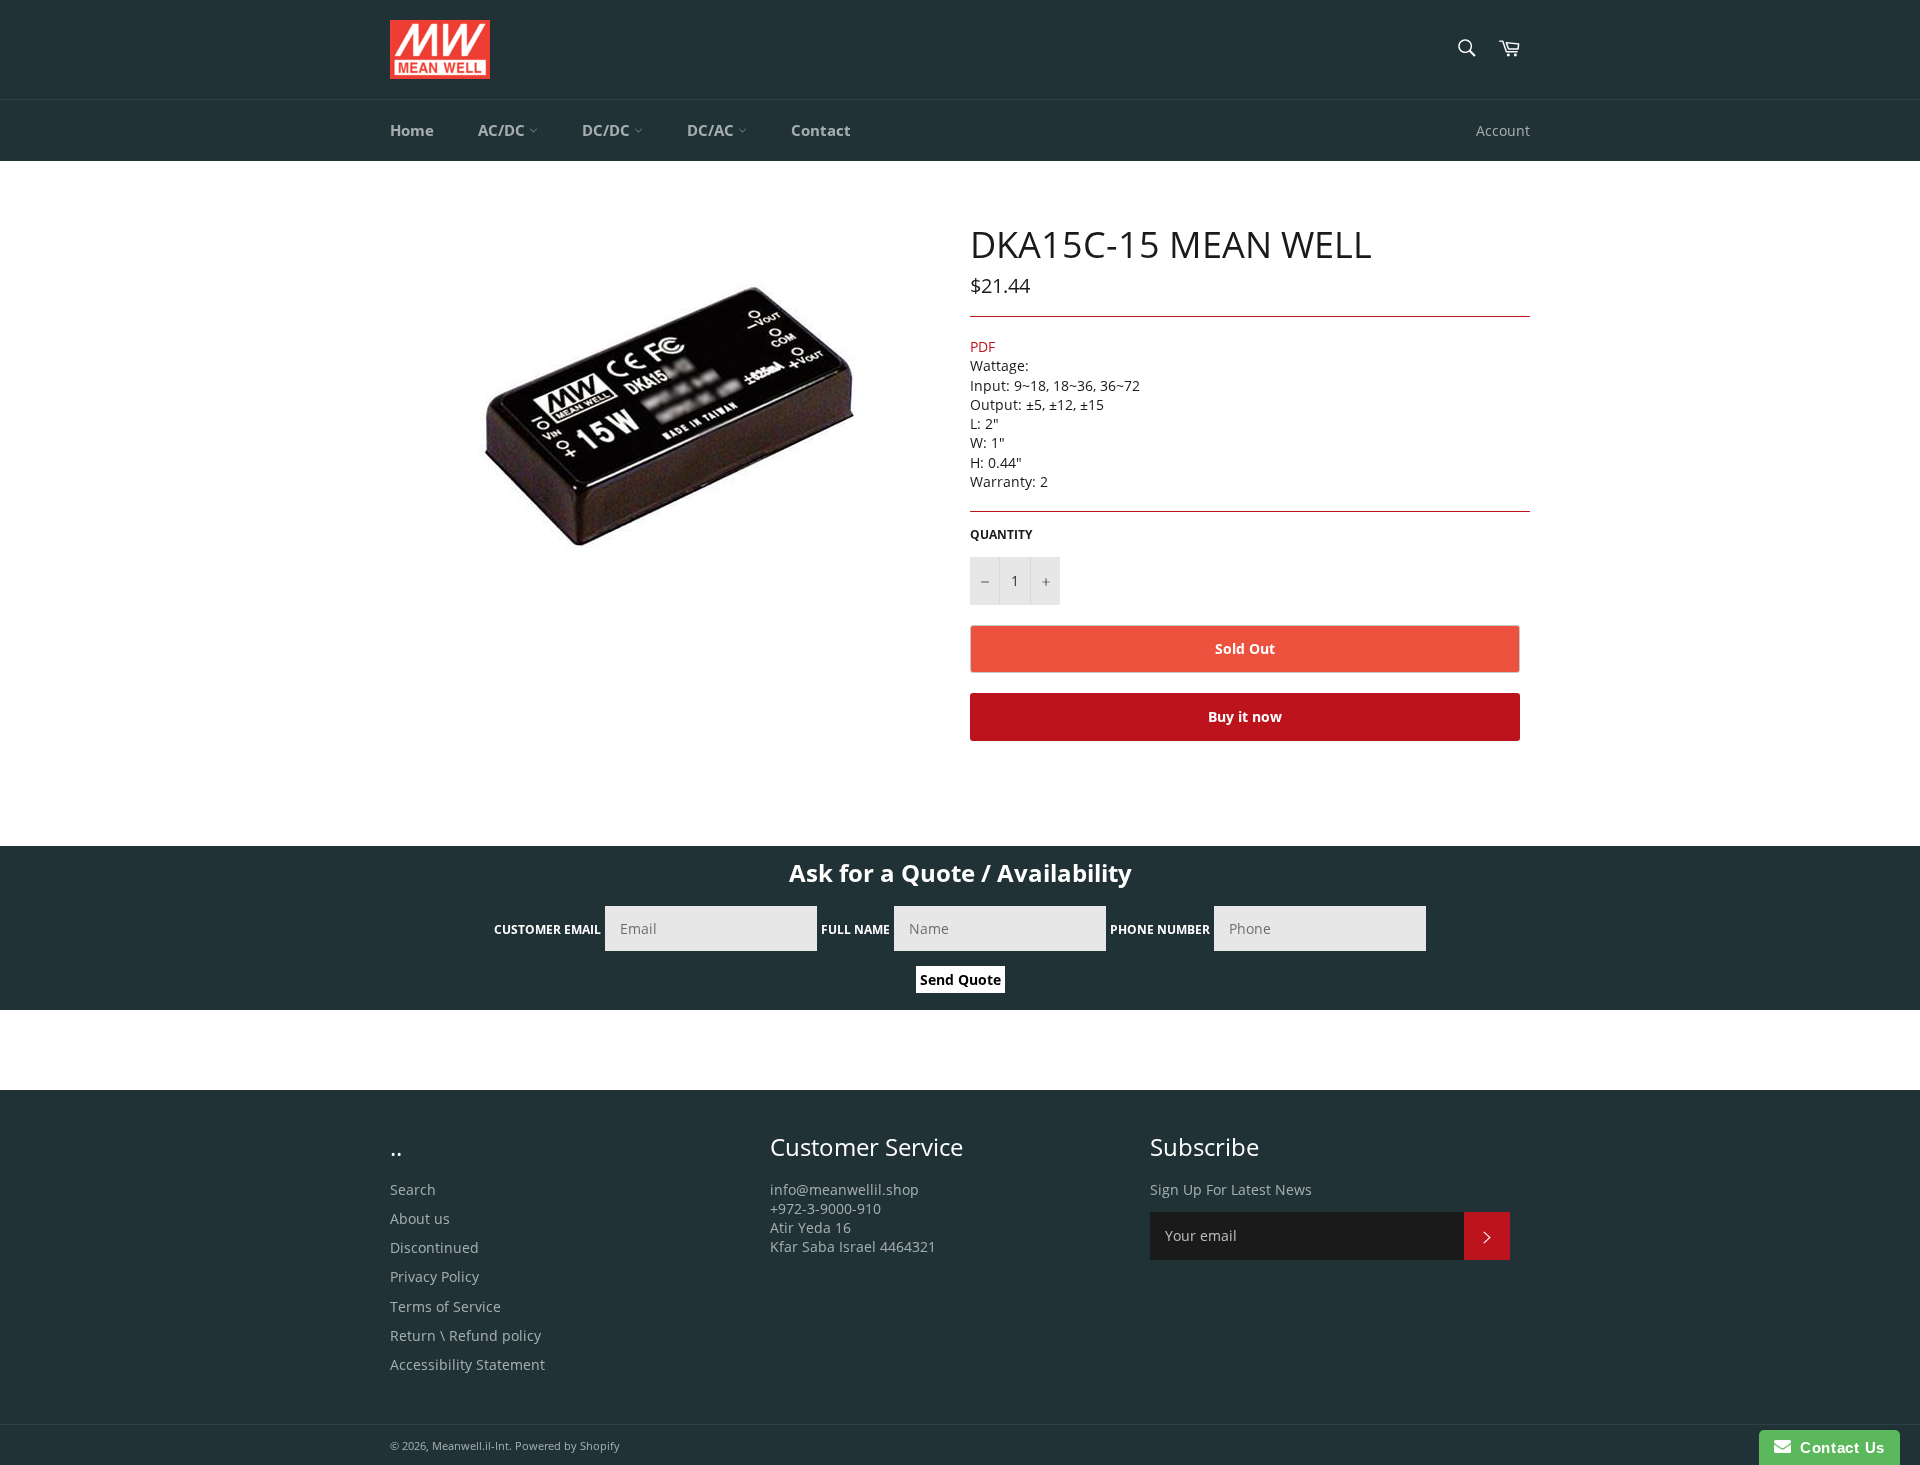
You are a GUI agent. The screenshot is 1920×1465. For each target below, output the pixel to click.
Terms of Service (445, 1306)
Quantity (1001, 535)
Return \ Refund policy (465, 1335)
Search (413, 1189)
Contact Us (1838, 1447)
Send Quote (960, 979)
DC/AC (712, 130)
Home (412, 130)
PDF (982, 346)
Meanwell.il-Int (470, 1445)
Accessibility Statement (467, 1364)
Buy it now (1245, 716)
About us (420, 1218)
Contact (821, 130)
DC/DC (608, 130)
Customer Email (547, 929)
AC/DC (503, 130)
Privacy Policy (434, 1276)
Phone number (1160, 929)
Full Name (855, 929)
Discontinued (434, 1247)
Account (1503, 130)
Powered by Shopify (567, 1445)
